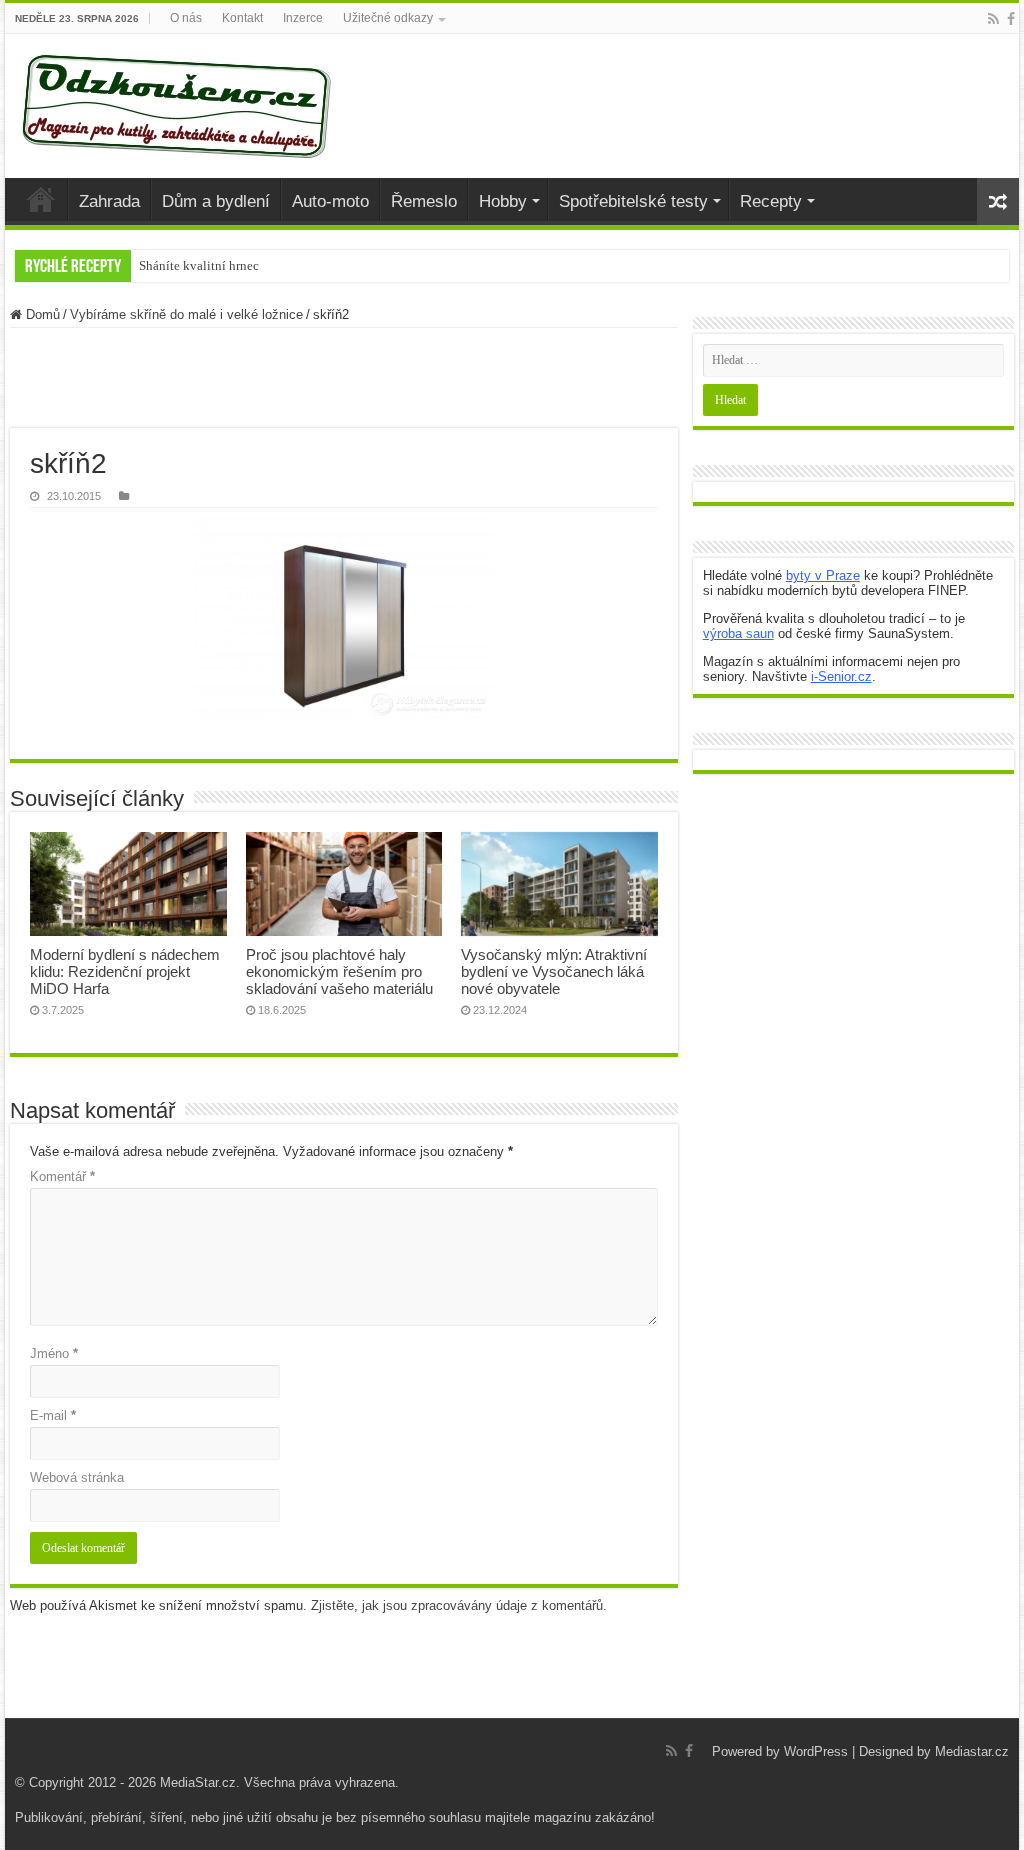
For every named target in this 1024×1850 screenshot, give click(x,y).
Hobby (503, 201)
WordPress (816, 1751)
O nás (186, 18)
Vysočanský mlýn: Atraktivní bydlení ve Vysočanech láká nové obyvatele (554, 971)
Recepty (771, 201)
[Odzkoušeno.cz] (179, 106)
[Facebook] (1011, 19)
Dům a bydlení (216, 201)
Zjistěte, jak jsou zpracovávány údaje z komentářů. (459, 1605)
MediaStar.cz (198, 1782)
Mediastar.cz (972, 1751)
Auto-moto (330, 201)
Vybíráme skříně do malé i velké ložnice (186, 314)
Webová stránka (77, 1477)
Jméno (54, 1353)
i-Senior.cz (841, 676)
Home (41, 199)
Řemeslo (424, 201)
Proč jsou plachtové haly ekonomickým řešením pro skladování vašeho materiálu (339, 971)
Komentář (62, 1176)
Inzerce (303, 18)
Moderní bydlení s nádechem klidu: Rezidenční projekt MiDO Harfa (125, 971)
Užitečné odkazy (388, 18)
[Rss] (993, 19)
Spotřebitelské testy (633, 201)
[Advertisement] (344, 378)
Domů (41, 314)
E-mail (53, 1415)
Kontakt (242, 18)
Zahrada (109, 201)
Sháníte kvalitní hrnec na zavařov (230, 265)
